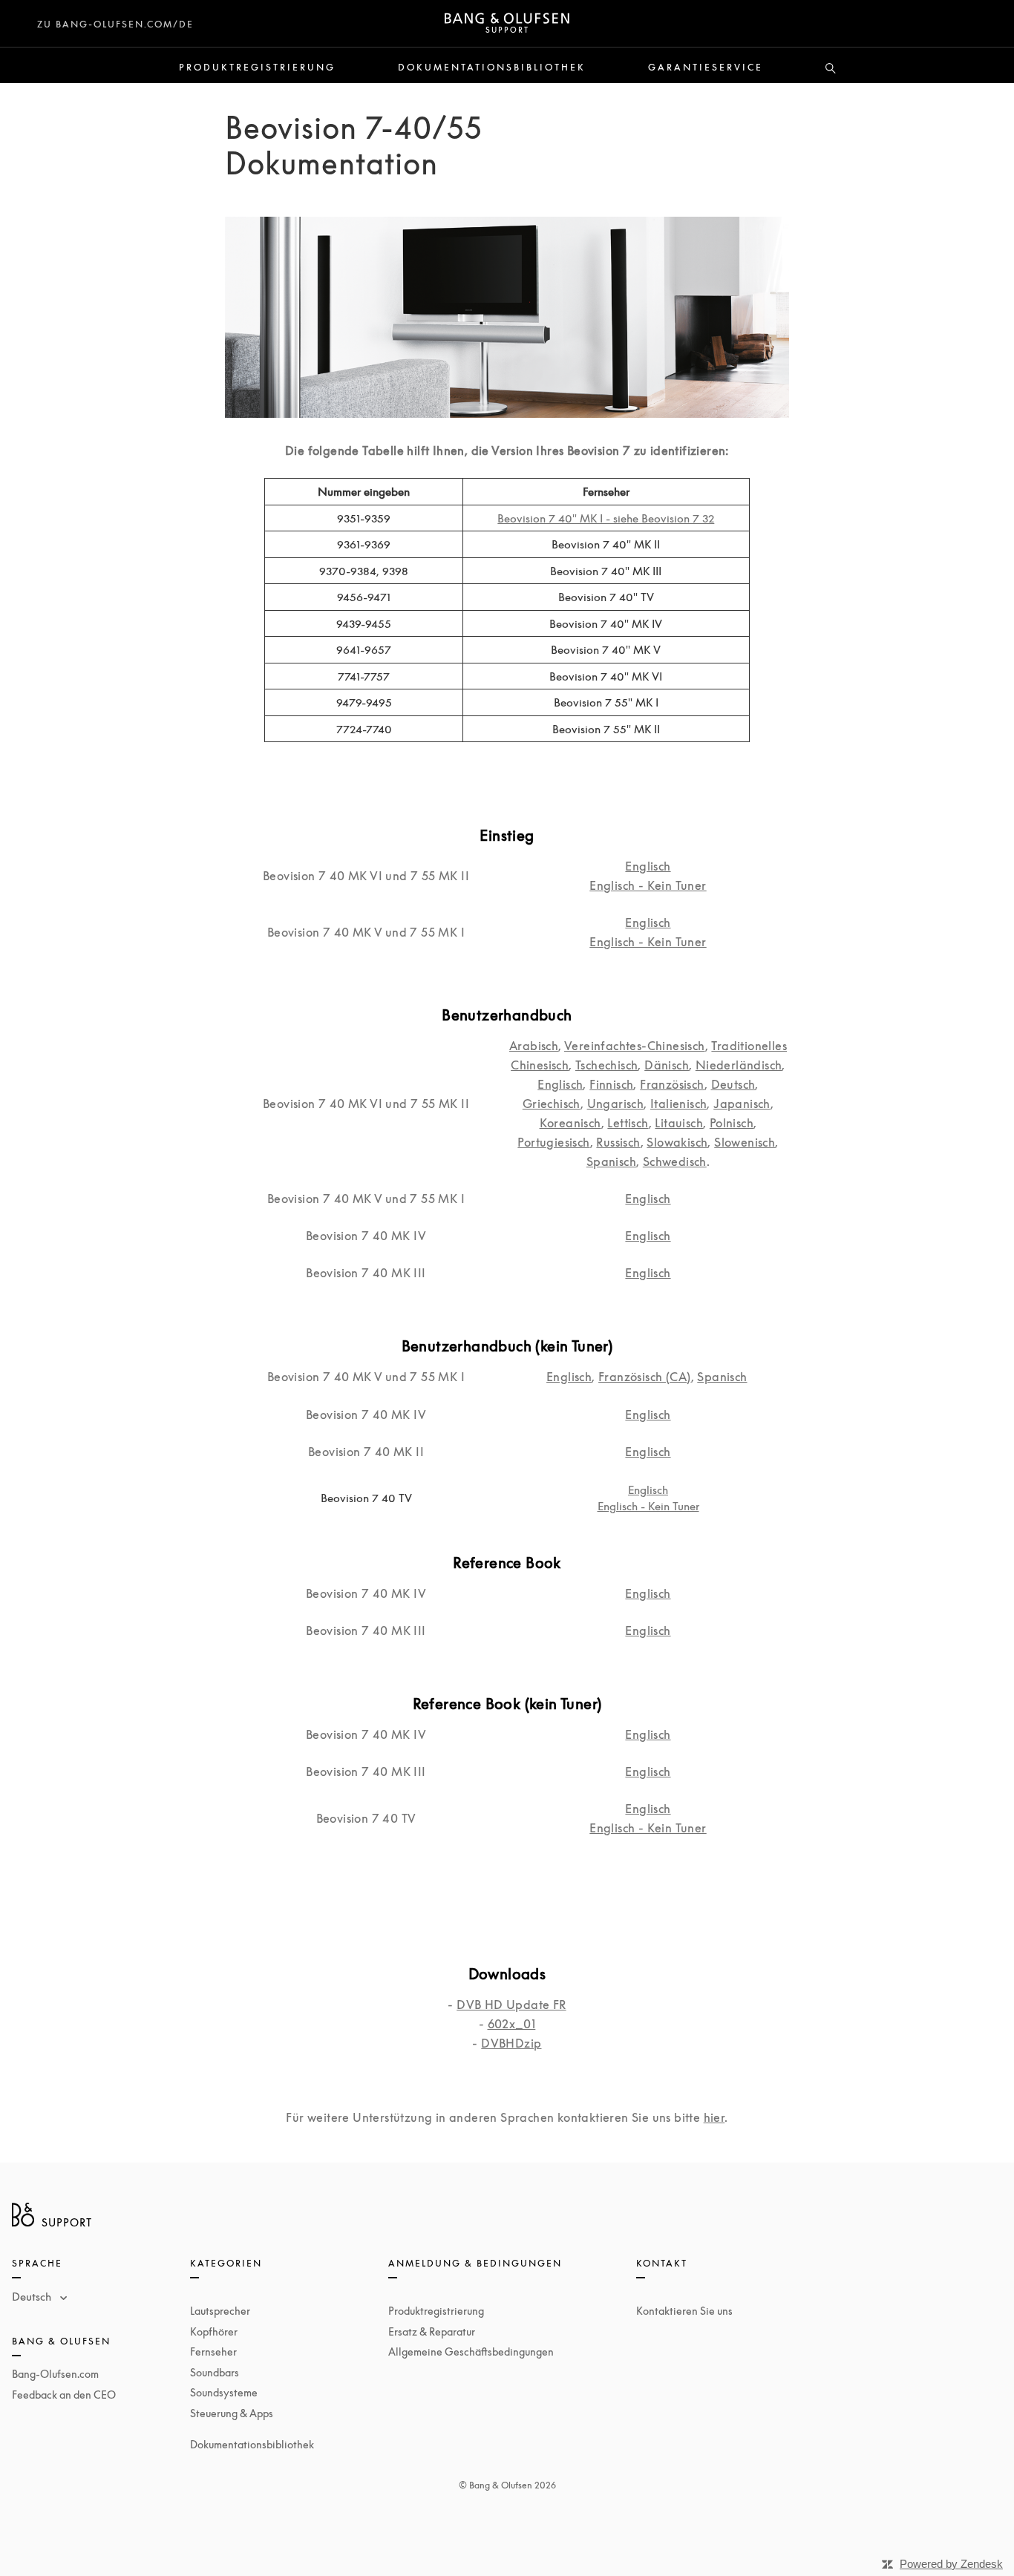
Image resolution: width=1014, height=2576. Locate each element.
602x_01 (512, 2024)
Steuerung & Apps (232, 2413)
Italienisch (678, 1104)
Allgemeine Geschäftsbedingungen (471, 2351)
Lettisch (628, 1123)
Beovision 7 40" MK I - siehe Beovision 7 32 (606, 518)
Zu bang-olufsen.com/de (115, 24)
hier (714, 2117)
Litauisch (679, 1123)
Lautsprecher (220, 2311)
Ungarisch (616, 1104)
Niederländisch (739, 1065)
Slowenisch (745, 1142)
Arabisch (534, 1046)
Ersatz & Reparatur (432, 2331)
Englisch (648, 866)
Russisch (618, 1142)
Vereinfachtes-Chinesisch (635, 1046)
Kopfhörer (214, 2331)
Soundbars (215, 2372)
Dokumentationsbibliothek (492, 68)
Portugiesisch (553, 1142)
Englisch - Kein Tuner (648, 885)
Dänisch (667, 1065)
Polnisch (732, 1123)
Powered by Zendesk (951, 2564)
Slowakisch (677, 1142)
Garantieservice (706, 68)
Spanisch (611, 1161)
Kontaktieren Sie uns (684, 2311)
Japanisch (742, 1104)
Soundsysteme (224, 2392)
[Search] (831, 69)
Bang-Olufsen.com (55, 2374)
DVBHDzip (511, 2043)
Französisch (672, 1084)
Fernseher (213, 2351)
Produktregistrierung (257, 68)
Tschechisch (606, 1065)
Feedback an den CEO (64, 2395)
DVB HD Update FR (511, 2005)
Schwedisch (675, 1161)
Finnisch (611, 1084)
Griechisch (552, 1104)
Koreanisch (570, 1123)
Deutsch (733, 1084)
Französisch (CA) (644, 1377)
